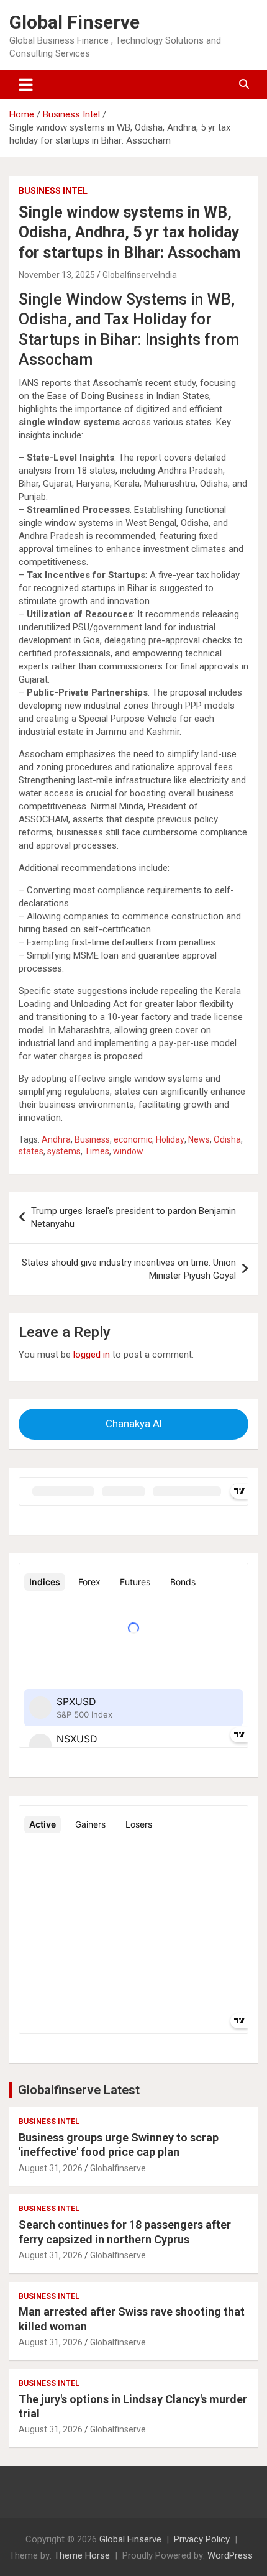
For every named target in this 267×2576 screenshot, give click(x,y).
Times (97, 1151)
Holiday (170, 1139)
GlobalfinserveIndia (140, 275)
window (128, 1151)
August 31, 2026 (51, 2168)
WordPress (230, 2555)
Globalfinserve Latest (79, 2090)
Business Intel (53, 191)
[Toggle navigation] (26, 85)
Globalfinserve (118, 2168)
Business (92, 1139)
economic (133, 1139)
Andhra (56, 1139)
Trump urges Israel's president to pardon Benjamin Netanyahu (133, 1217)
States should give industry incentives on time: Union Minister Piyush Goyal (129, 1269)
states (31, 1151)
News (199, 1139)
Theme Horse (82, 2555)
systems (64, 1151)
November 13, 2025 (57, 275)
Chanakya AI (134, 1424)
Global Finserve (75, 22)
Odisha (227, 1139)
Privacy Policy (202, 2539)
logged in (92, 1355)
